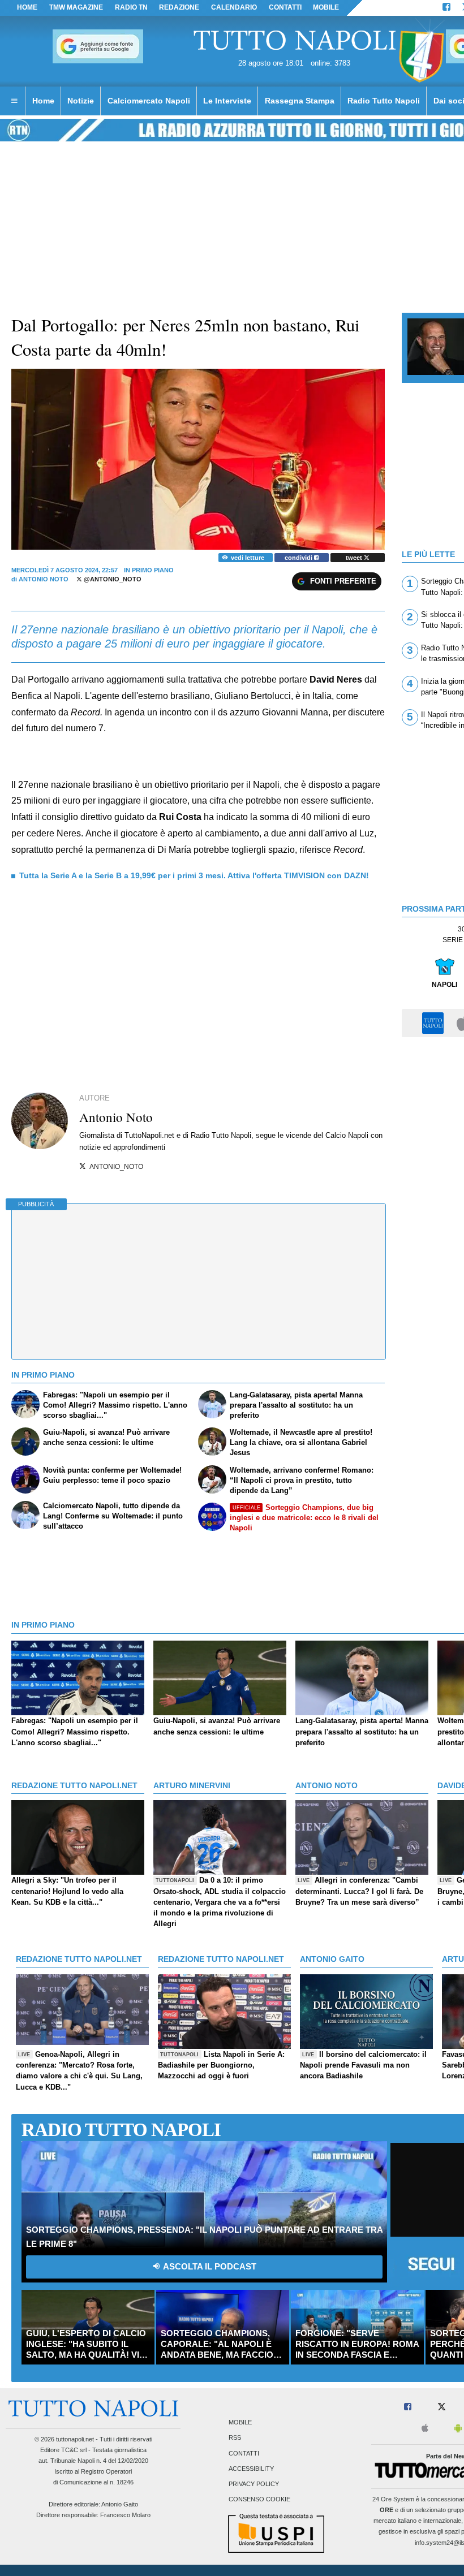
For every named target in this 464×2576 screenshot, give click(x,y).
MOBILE (326, 7)
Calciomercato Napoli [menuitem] (149, 101)
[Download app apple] (425, 2429)
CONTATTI (285, 7)
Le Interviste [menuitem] (227, 101)
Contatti (244, 2453)
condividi (299, 558)
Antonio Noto (44, 579)
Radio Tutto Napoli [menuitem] (384, 101)
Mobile (240, 2423)
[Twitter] (442, 2407)
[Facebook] (446, 8)
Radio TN (131, 7)
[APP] (435, 1022)
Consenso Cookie (259, 2500)
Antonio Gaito (120, 2504)
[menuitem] (14, 101)
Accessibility (251, 2469)
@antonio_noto (112, 579)
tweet (355, 558)
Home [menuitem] (43, 101)
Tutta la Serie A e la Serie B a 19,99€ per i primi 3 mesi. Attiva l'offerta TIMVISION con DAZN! (194, 875)
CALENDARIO (234, 7)
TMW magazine (76, 7)
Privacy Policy (254, 2484)
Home (27, 7)
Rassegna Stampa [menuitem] (300, 101)
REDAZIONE (179, 7)
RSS (235, 2438)
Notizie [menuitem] (81, 101)
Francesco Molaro (125, 2515)
